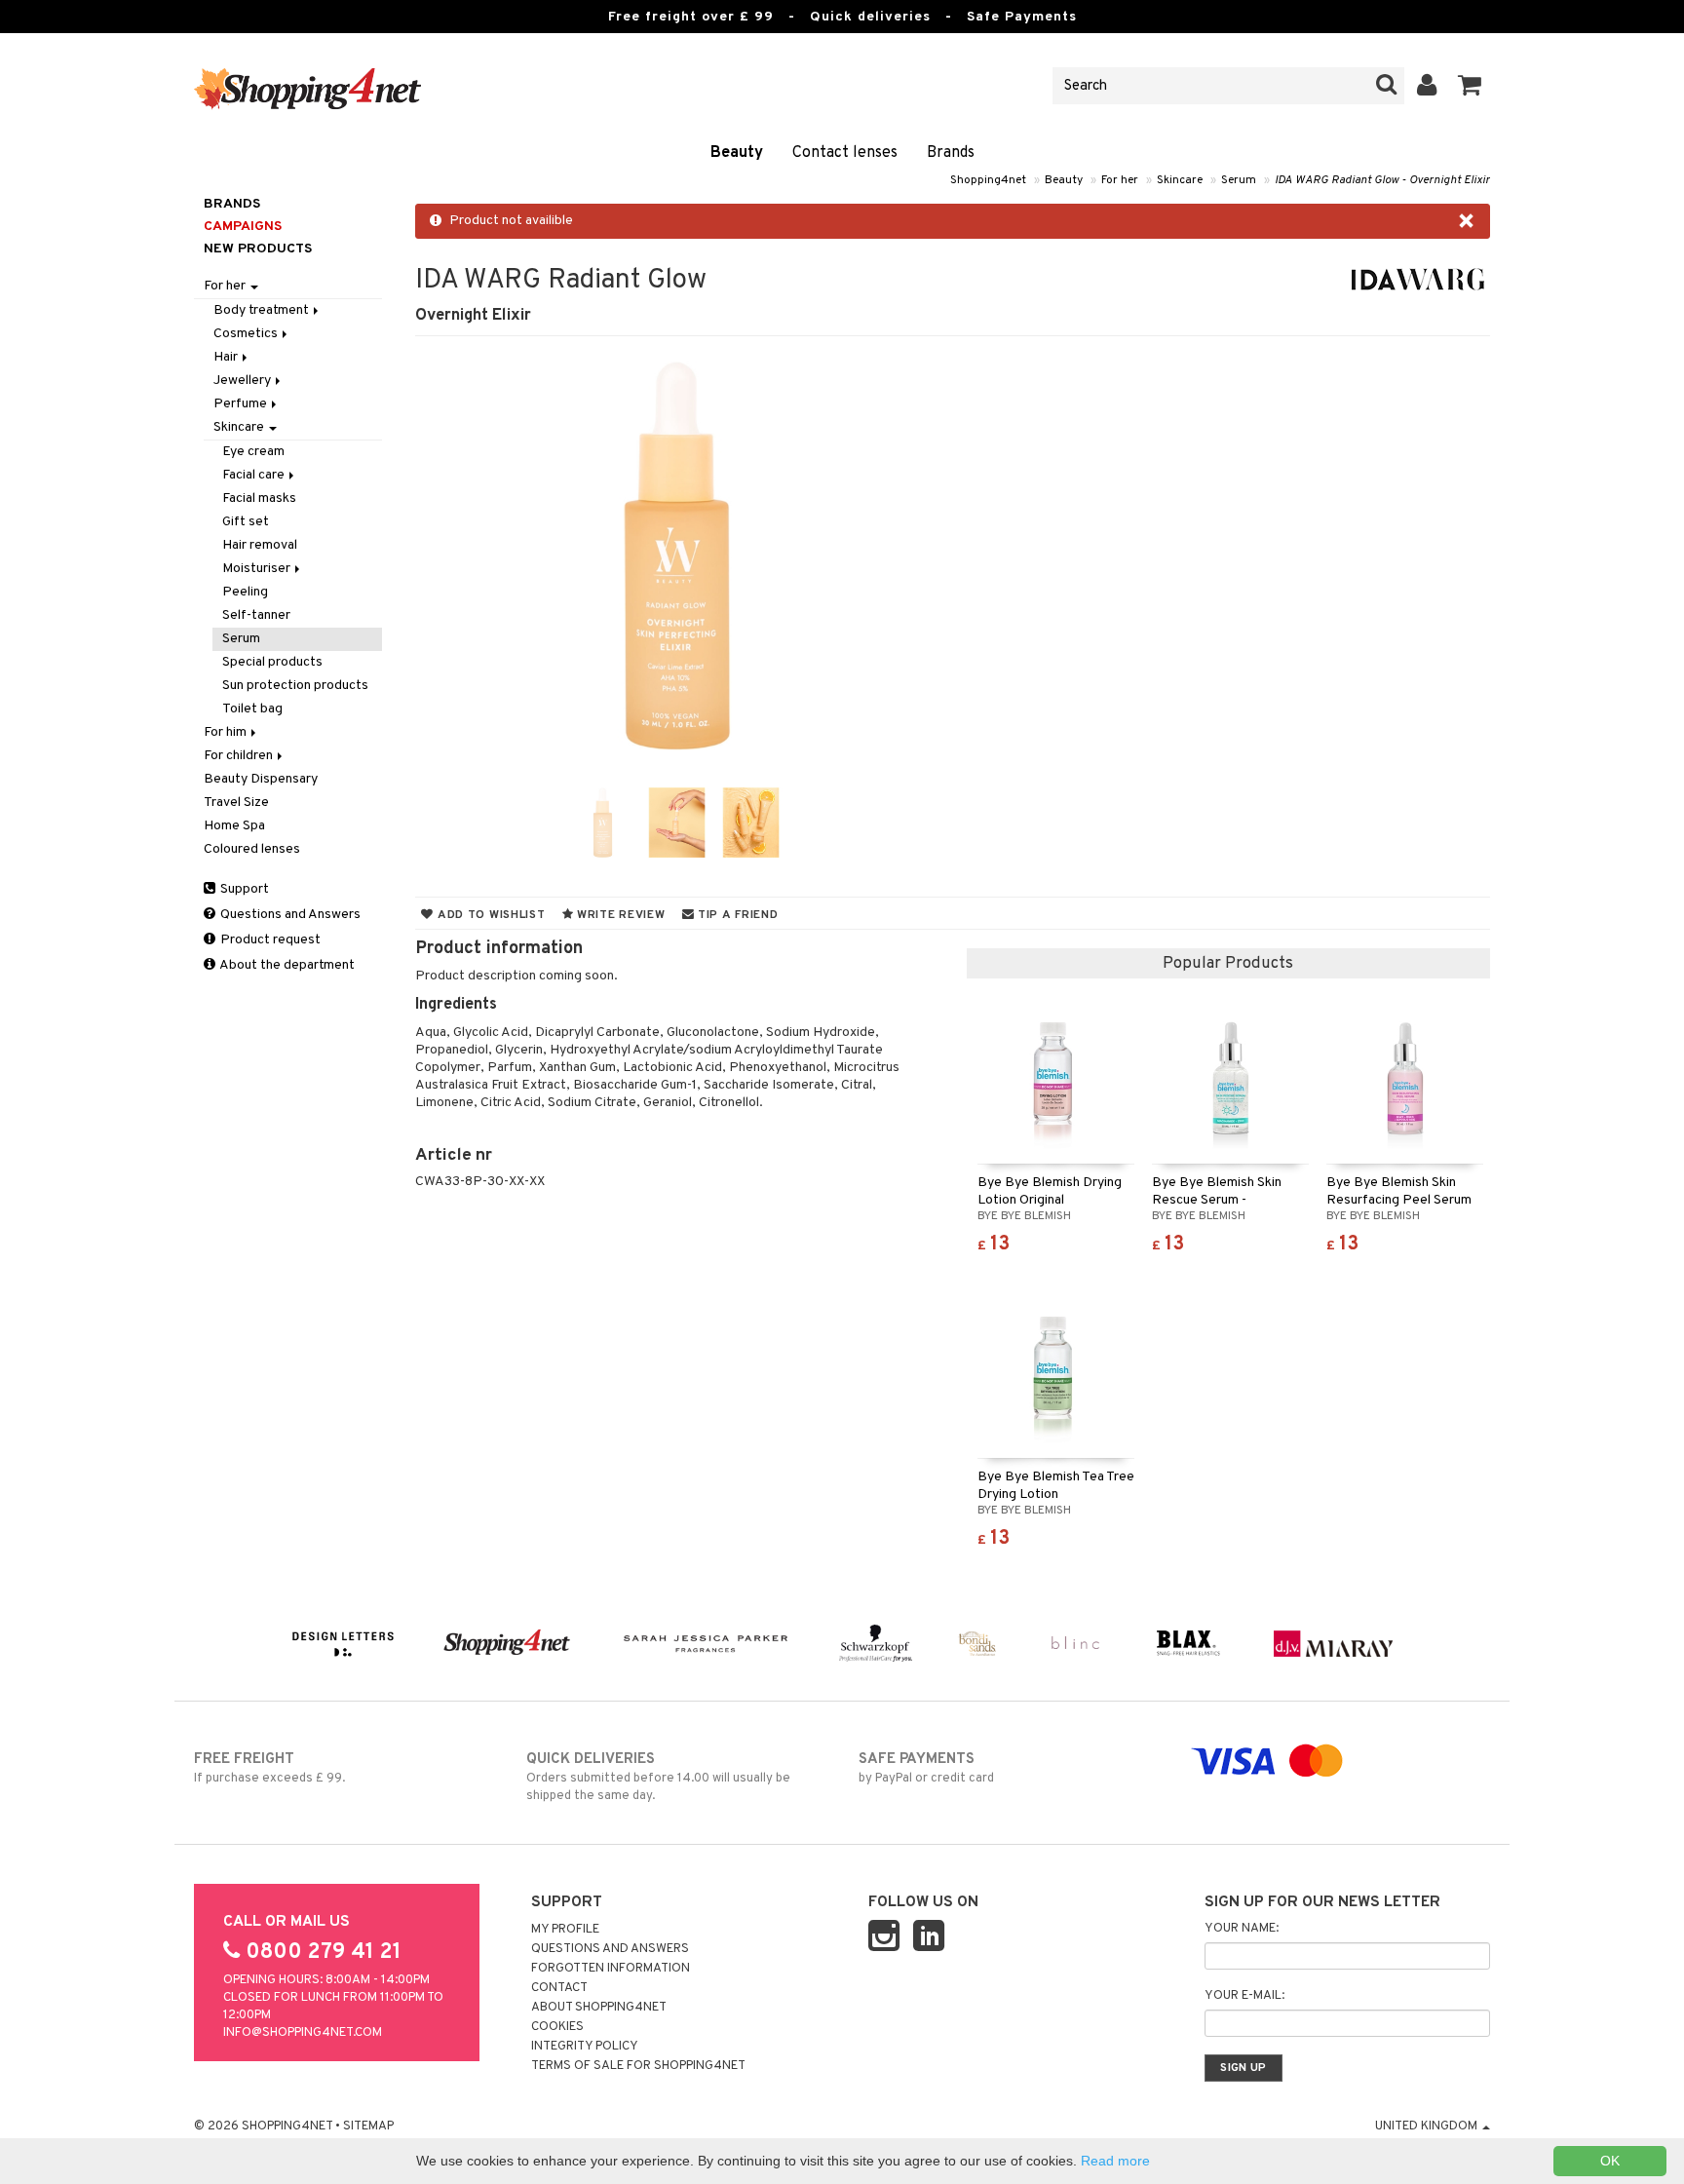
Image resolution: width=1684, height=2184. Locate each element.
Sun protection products (295, 686)
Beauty (737, 153)
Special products (272, 662)
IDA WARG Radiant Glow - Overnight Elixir (1382, 180)
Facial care (255, 475)
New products (258, 249)
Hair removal (260, 545)
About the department (286, 965)
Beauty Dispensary (261, 779)
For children (240, 756)
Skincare (1180, 180)
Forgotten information (611, 1969)
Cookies (557, 2027)
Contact (559, 1988)
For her (1120, 180)
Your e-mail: (1244, 1996)
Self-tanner (256, 615)
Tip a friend (736, 915)
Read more (1115, 2161)
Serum (1239, 180)
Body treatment (263, 310)
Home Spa (234, 826)
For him (227, 732)
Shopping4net (988, 180)
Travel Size (236, 803)
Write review (619, 915)
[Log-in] (1427, 86)
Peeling (245, 592)
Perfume (242, 404)
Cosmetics (247, 334)
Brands (951, 153)
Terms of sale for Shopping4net (638, 2066)
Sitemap (368, 2127)
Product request (269, 940)
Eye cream (253, 452)
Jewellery (244, 381)
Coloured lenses (252, 849)
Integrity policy (585, 2047)
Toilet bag (252, 709)
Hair (227, 357)
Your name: (1242, 1929)
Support (243, 889)
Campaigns (243, 227)
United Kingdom (1428, 2127)
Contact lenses (845, 153)
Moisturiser (258, 569)
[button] (1470, 86)
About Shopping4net (599, 2008)
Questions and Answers (289, 915)
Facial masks (259, 498)
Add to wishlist (489, 915)
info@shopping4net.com (303, 2033)
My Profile (565, 1930)
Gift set (246, 522)
